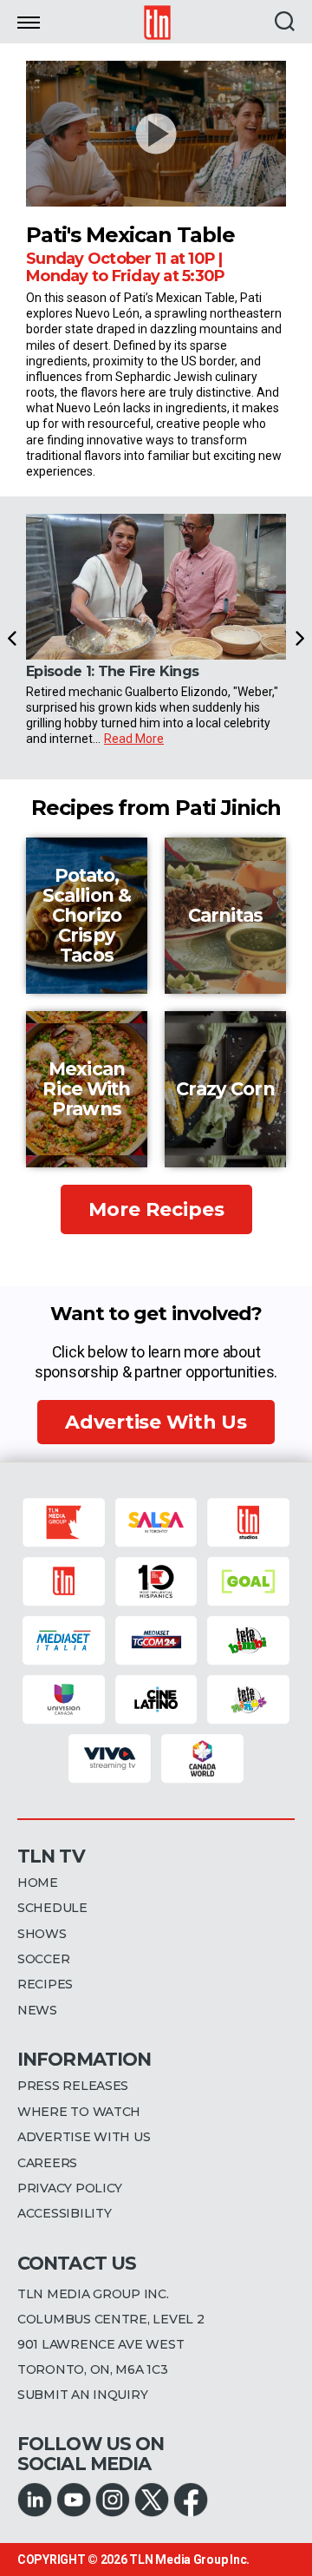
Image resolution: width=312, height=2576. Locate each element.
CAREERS (47, 2163)
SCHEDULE (52, 1908)
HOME (38, 1883)
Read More (134, 739)
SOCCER (43, 1959)
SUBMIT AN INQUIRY (82, 2395)
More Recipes (156, 1209)
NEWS (37, 2010)
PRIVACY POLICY (70, 2188)
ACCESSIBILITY (65, 2213)
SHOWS (42, 1934)
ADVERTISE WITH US (84, 2137)
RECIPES (45, 1984)
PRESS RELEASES (73, 2086)
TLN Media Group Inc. (189, 2560)
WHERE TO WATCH (79, 2112)
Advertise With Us (156, 1422)
